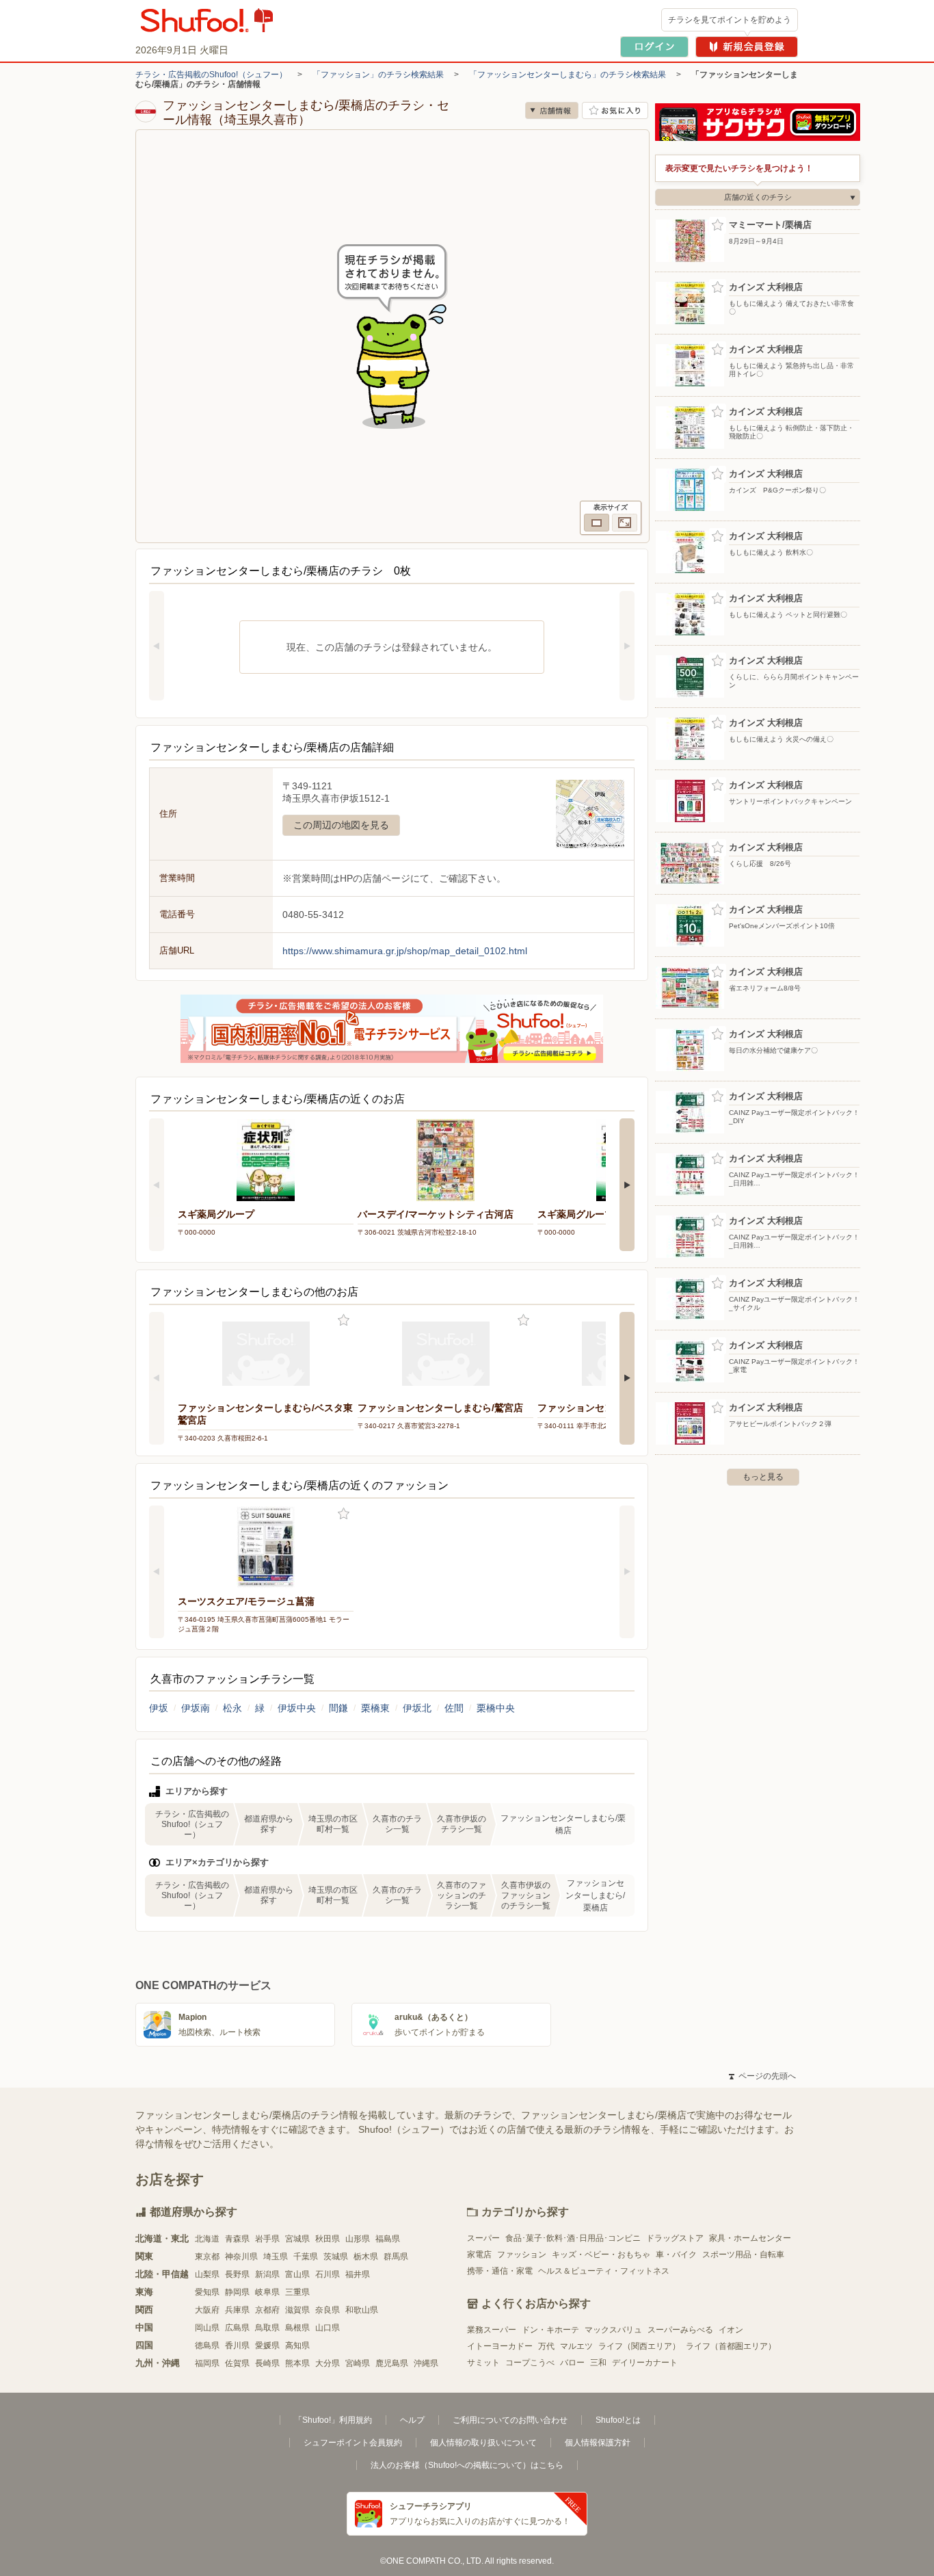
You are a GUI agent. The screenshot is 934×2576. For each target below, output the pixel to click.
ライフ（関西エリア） (639, 2346)
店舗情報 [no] (552, 110)
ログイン (654, 47)
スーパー (483, 2238)
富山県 (297, 2274)
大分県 (328, 2363)
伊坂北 (417, 1708)
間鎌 (338, 1708)
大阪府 (207, 2310)
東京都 (207, 2257)
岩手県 (267, 2239)
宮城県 (297, 2239)
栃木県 (366, 2257)
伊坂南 (196, 1708)
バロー (572, 2363)
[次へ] (627, 646)
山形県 (358, 2239)
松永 (232, 1708)
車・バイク (676, 2255)
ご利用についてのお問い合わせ (510, 2420)
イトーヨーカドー (500, 2346)
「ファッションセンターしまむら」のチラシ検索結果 (568, 75)
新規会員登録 (747, 47)
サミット (483, 2363)
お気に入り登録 (344, 1320)
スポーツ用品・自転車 (743, 2255)
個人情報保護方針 (598, 2443)
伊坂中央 (297, 1708)
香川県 (237, 2345)
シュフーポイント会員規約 (353, 2443)
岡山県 (207, 2328)
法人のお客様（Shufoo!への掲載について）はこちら (467, 2465)
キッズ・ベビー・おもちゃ (601, 2255)
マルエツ (576, 2346)
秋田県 (328, 2239)
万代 (546, 2346)
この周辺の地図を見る (341, 825)
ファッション (522, 2255)
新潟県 (267, 2274)
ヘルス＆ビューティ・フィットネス (604, 2271)
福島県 (388, 2239)
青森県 (237, 2239)
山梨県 (207, 2274)
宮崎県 (358, 2363)
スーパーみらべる (680, 2330)
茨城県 (336, 2257)
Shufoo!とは (618, 2420)
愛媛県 (267, 2345)
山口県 (328, 2328)
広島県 (237, 2328)
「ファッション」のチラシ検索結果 (378, 75)
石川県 (328, 2274)
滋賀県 (297, 2310)
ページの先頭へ (762, 2076)
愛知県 (207, 2292)
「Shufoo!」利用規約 (333, 2420)
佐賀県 (237, 2363)
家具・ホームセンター (750, 2238)
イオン (731, 2330)
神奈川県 (241, 2257)
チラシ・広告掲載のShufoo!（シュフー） (211, 75)
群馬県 (396, 2257)
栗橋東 (375, 1708)
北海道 (207, 2239)
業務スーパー (492, 2330)
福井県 (358, 2274)
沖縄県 (426, 2363)
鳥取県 (267, 2328)
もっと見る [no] (763, 1477)
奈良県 (328, 2310)
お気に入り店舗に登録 (615, 110)
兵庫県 (237, 2310)
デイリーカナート (645, 2363)
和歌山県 (362, 2310)
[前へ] (157, 646)
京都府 (267, 2310)
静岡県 (237, 2292)
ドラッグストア (675, 2238)
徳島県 (207, 2345)
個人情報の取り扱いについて (483, 2443)
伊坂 (159, 1708)
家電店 (479, 2255)
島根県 (297, 2328)
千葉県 (306, 2257)
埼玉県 (276, 2257)
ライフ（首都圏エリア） (731, 2346)
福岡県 (207, 2363)
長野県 (237, 2274)
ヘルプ (412, 2420)
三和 (598, 2363)
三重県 (297, 2292)
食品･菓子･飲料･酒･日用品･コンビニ (573, 2238)
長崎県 (267, 2363)
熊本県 (297, 2363)
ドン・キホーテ (550, 2330)
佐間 (454, 1708)
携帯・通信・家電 (500, 2271)
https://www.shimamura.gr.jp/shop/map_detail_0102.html (405, 951)
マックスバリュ (613, 2330)
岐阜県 (267, 2292)
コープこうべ (530, 2363)
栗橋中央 (496, 1708)
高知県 (297, 2345)
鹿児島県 (392, 2363)
